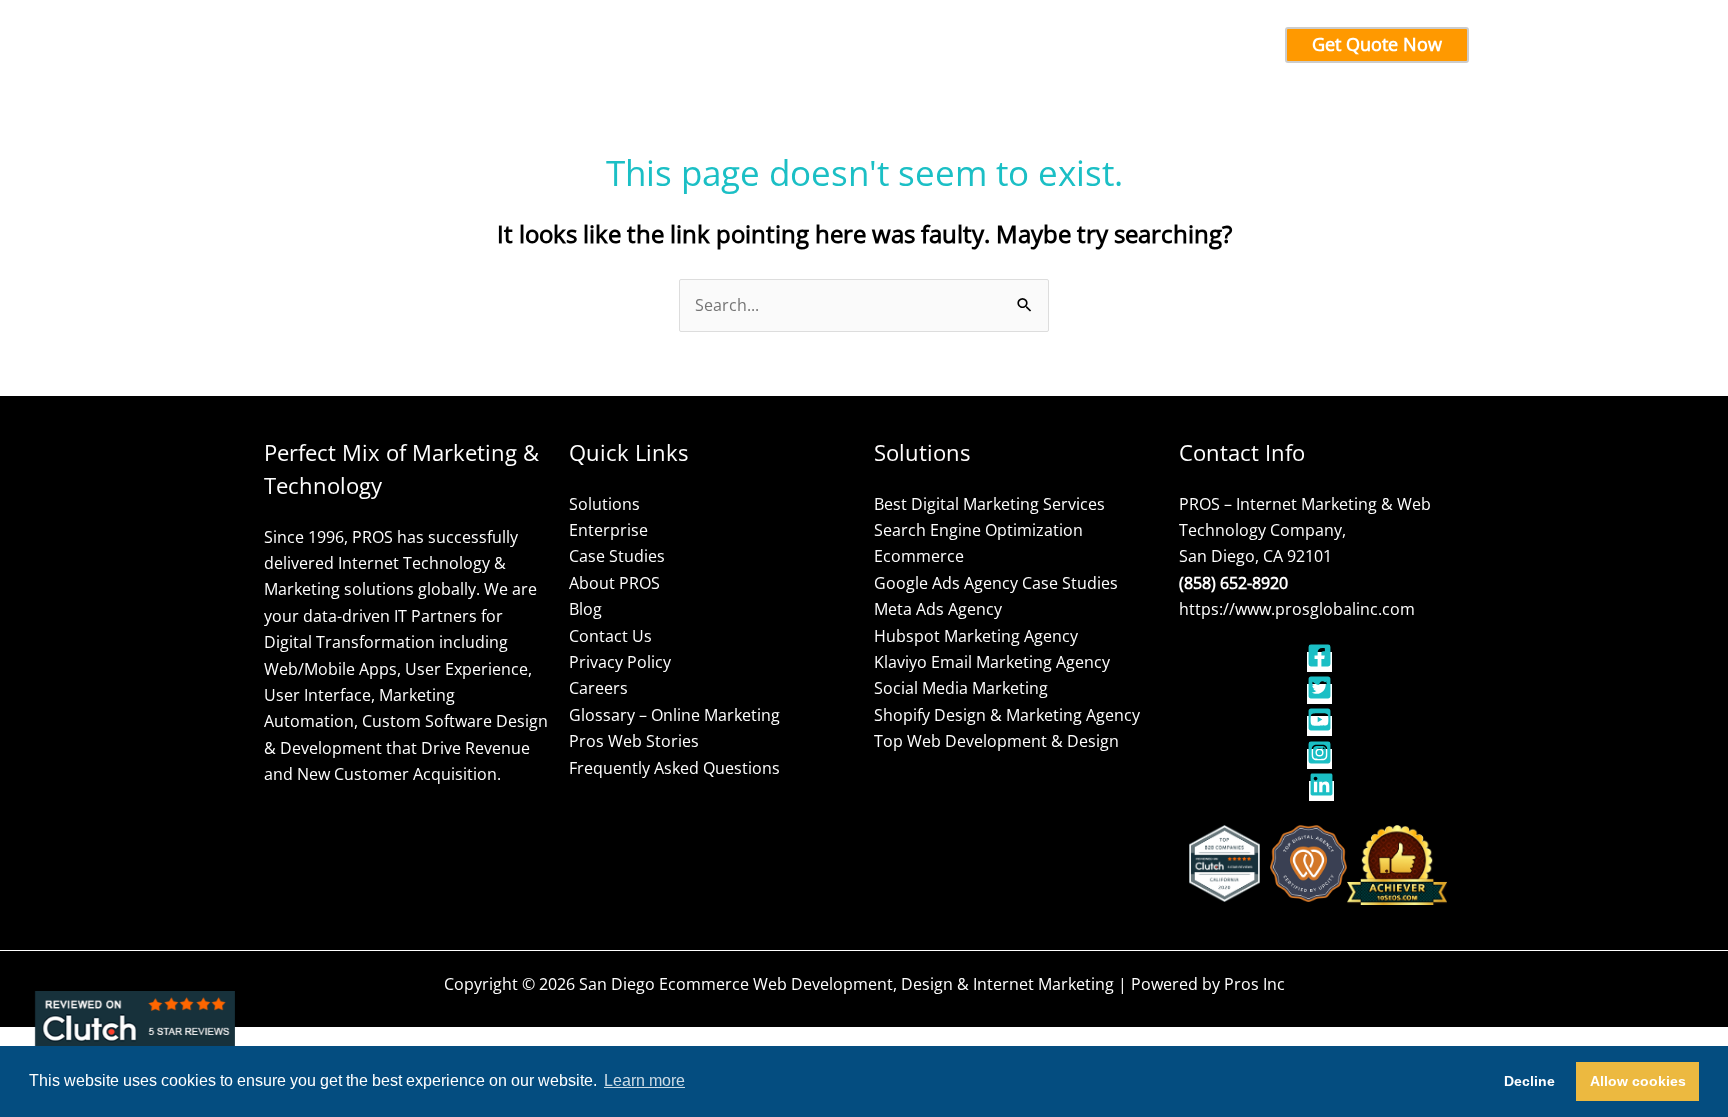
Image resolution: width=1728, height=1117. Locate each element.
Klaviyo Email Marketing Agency (992, 662)
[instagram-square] (1322, 759)
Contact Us (610, 636)
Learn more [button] (644, 1080)
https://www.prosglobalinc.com (1297, 609)
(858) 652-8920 (1233, 583)
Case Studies (617, 556)
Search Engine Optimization (978, 530)
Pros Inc (1254, 984)
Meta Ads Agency (938, 609)
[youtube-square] (1322, 726)
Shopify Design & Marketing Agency (1007, 715)
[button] (678, 45)
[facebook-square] (1322, 662)
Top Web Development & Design (996, 741)
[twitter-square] (1322, 694)
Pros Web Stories (634, 741)
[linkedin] (1321, 791)
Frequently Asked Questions (674, 768)
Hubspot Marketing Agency (976, 636)
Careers (598, 688)
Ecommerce (919, 556)
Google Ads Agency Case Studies (996, 583)
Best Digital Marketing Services (989, 504)
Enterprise (608, 530)
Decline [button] (1529, 1081)
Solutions (604, 504)
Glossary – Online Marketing (674, 715)
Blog (585, 609)
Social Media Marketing (961, 688)
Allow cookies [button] (1638, 1081)
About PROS (614, 583)
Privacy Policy (620, 662)
